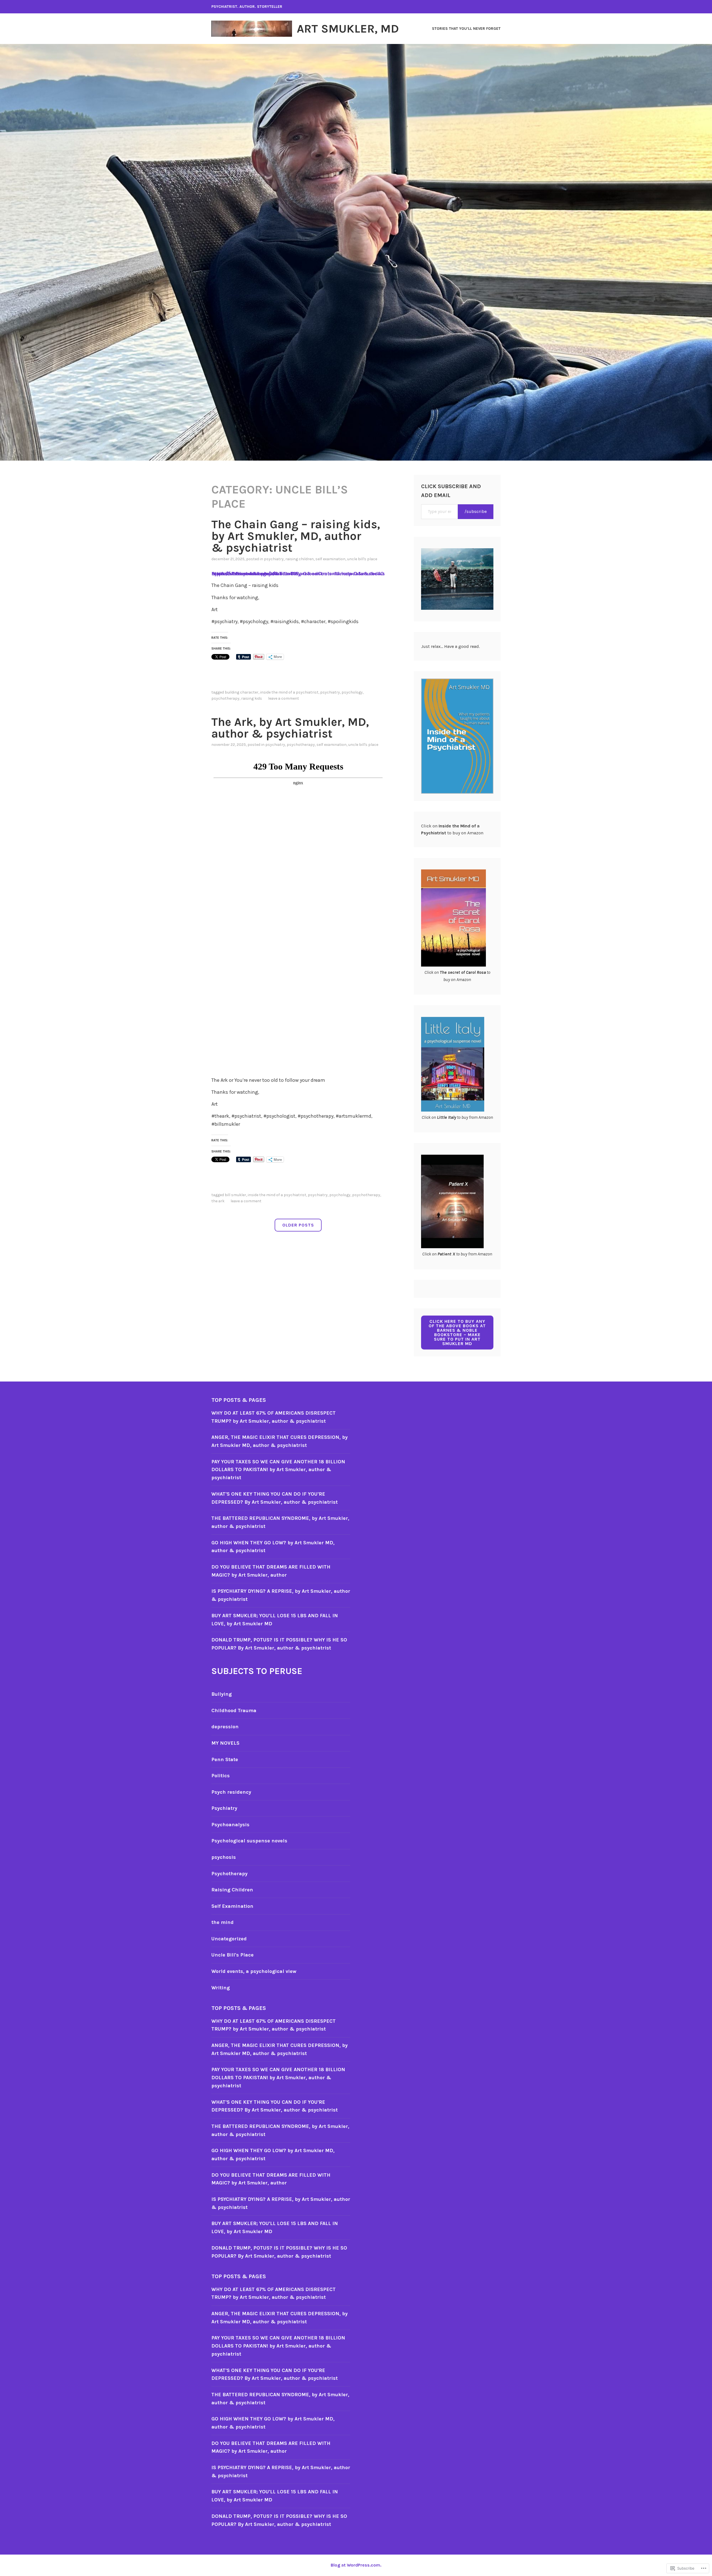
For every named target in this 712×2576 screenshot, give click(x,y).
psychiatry (330, 692)
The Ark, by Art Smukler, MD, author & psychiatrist (290, 728)
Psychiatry (274, 559)
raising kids (252, 698)
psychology (352, 692)
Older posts (298, 1225)
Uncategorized (229, 1939)
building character (242, 692)
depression (225, 1727)
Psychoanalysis (230, 1825)
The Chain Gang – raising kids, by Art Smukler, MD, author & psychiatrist (296, 536)
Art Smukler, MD (348, 29)
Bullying (222, 1694)
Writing (221, 1988)
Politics (221, 1776)
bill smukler (235, 1195)
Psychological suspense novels (249, 1841)
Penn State (225, 1759)
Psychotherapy (225, 698)
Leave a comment (284, 698)
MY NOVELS (225, 1743)
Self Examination (330, 559)
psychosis (224, 1857)
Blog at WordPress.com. (356, 2565)
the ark (218, 1201)
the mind (222, 1922)
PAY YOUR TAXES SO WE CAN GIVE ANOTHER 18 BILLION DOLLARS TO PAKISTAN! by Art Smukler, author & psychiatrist (278, 1470)
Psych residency (231, 1792)
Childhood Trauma (234, 1710)
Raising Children (300, 559)
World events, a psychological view (254, 1971)
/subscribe (476, 511)
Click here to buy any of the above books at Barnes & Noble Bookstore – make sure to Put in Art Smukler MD (457, 1332)
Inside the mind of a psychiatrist (289, 692)
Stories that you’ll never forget (466, 29)
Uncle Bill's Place (362, 559)
